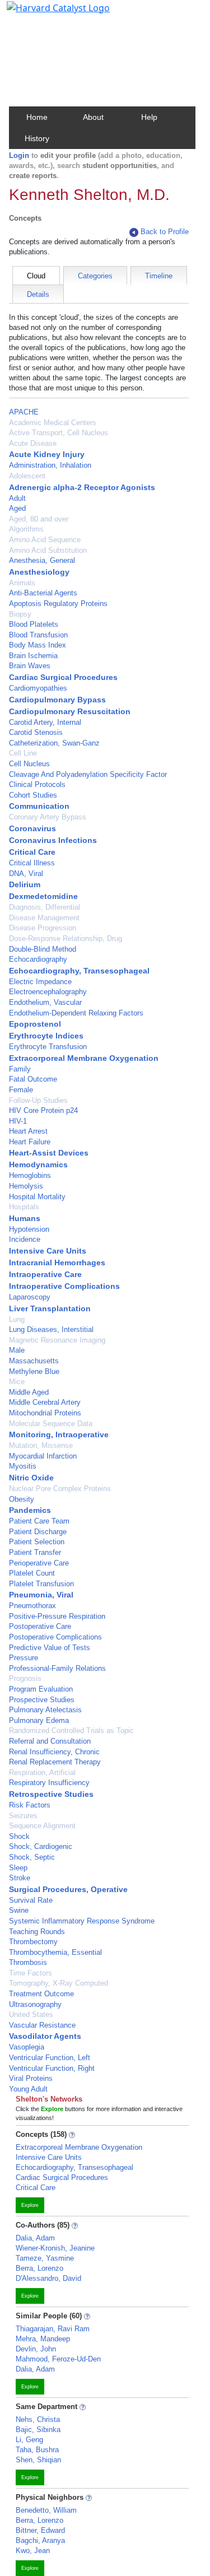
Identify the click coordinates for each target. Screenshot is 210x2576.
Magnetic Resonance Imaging (57, 1340)
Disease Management (44, 918)
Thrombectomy (33, 1942)
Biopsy (20, 614)
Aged (17, 508)
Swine (19, 1910)
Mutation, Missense (41, 1445)
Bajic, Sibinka (38, 2430)
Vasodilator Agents (45, 2036)
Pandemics (30, 1510)
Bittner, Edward (40, 2530)
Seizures (23, 1816)
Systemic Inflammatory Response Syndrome (82, 1921)
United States (31, 2014)
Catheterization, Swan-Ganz (54, 743)
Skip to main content (47, 13)
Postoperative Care (40, 1626)
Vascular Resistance (42, 2025)
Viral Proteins (31, 2078)
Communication (39, 806)
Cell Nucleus (29, 764)
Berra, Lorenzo (39, 2268)
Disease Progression (43, 928)
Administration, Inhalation (50, 465)
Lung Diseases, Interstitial (51, 1329)
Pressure (24, 1658)
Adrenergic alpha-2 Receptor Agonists (82, 487)
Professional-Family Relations (57, 1668)
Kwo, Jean (33, 2551)
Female (21, 1090)
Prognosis (25, 1678)
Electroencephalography (48, 992)
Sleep (18, 1868)
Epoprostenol (35, 1024)
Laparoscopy (30, 1297)
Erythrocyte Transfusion (48, 1047)
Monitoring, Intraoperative (59, 1434)
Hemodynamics (38, 1164)
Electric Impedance (40, 982)
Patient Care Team (39, 1521)
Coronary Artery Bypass (48, 817)
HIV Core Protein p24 (43, 1110)
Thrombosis (28, 1962)
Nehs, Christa (38, 2419)
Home (37, 117)
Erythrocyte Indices (46, 1036)
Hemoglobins (30, 1175)
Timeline (159, 276)
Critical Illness (32, 863)
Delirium (25, 884)
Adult (17, 498)
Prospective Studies (42, 1700)
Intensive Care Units (48, 1251)
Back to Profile (165, 232)
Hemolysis (26, 1186)
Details (38, 294)
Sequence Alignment (42, 1826)
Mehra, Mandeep (43, 2339)
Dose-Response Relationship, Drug (66, 938)
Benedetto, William (46, 2510)
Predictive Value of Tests (50, 1648)
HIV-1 (18, 1121)
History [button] (37, 138)
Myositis (23, 1466)
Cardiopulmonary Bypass (57, 700)
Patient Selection (37, 1542)
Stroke (20, 1878)
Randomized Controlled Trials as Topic (71, 1730)
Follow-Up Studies (38, 1100)
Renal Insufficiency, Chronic (54, 1752)
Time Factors (31, 1973)
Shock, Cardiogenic (41, 1846)
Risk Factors (30, 1805)
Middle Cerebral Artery (45, 1402)
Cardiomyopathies (38, 688)
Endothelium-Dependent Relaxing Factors (76, 1013)
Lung (17, 1319)
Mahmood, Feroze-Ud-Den (58, 2359)
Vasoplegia (27, 2047)
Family (20, 1069)
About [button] (93, 117)
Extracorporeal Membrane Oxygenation (84, 1058)
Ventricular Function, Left (50, 2058)
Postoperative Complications (55, 1637)
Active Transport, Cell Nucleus (59, 433)
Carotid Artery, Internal (45, 722)
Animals (22, 583)
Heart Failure (30, 1142)
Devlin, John (36, 2349)
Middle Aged (29, 1392)
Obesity (22, 1499)
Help (149, 117)
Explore (30, 2205)
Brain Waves (30, 666)
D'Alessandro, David (48, 2278)
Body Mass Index (38, 645)
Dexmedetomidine (43, 896)
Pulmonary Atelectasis (45, 1710)
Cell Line (23, 753)
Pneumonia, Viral (41, 1595)
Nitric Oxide (31, 1478)
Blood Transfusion (38, 635)
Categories (95, 276)
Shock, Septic (32, 1857)
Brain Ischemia (33, 656)
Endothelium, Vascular (45, 1002)
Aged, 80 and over (39, 519)
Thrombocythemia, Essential (55, 1952)
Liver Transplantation (50, 1308)
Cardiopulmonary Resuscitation (70, 711)
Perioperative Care (39, 1563)
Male (17, 1350)
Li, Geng (29, 2440)
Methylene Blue (34, 1371)
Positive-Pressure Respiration (57, 1616)
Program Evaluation (41, 1689)
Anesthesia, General (42, 560)
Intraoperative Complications (64, 1286)
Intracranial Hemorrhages (57, 1263)
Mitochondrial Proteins (45, 1413)
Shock (19, 1836)
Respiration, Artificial (42, 1773)
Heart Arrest (28, 1131)
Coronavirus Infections (53, 840)
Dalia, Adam (35, 2238)
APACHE (24, 412)
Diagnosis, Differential (45, 907)
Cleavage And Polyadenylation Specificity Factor (88, 774)
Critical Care (32, 852)
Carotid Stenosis (36, 732)
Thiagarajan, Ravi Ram (53, 2329)
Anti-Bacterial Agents (43, 593)
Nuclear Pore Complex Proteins (60, 1489)
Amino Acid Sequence (45, 540)
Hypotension (29, 1229)
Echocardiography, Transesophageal (79, 971)
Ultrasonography (35, 2004)
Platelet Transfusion (41, 1584)
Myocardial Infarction (43, 1456)
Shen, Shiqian (38, 2460)
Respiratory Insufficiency (49, 1783)
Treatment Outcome (41, 1994)
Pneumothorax (32, 1606)
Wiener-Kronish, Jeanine (55, 2248)
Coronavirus (32, 828)
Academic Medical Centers (53, 423)
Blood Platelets (34, 624)
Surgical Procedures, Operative (68, 1889)
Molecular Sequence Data (51, 1424)
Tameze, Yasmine (45, 2258)
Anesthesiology (39, 572)
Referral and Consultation (50, 1741)
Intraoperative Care (45, 1274)
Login (19, 155)
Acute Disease (33, 443)
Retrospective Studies (51, 1794)
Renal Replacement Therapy (55, 1762)
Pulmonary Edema (39, 1720)
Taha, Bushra (37, 2450)
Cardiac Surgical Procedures (63, 677)
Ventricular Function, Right (52, 2068)
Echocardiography (38, 959)
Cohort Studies (33, 795)
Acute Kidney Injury (47, 454)
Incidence (25, 1239)
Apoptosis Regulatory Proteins (58, 604)
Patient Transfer (35, 1552)
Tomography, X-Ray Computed (59, 1983)
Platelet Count (32, 1573)
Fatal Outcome (33, 1079)
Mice (17, 1382)
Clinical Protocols (37, 784)
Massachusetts (34, 1361)
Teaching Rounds (37, 1932)
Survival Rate (31, 1900)
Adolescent (27, 476)
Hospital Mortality (37, 1197)
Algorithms (26, 529)
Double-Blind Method (43, 949)
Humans (25, 1218)
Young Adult (28, 2089)
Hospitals (24, 1207)
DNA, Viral (26, 874)
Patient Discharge (38, 1532)
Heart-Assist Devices (49, 1153)
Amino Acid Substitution (48, 550)
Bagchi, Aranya (40, 2540)
